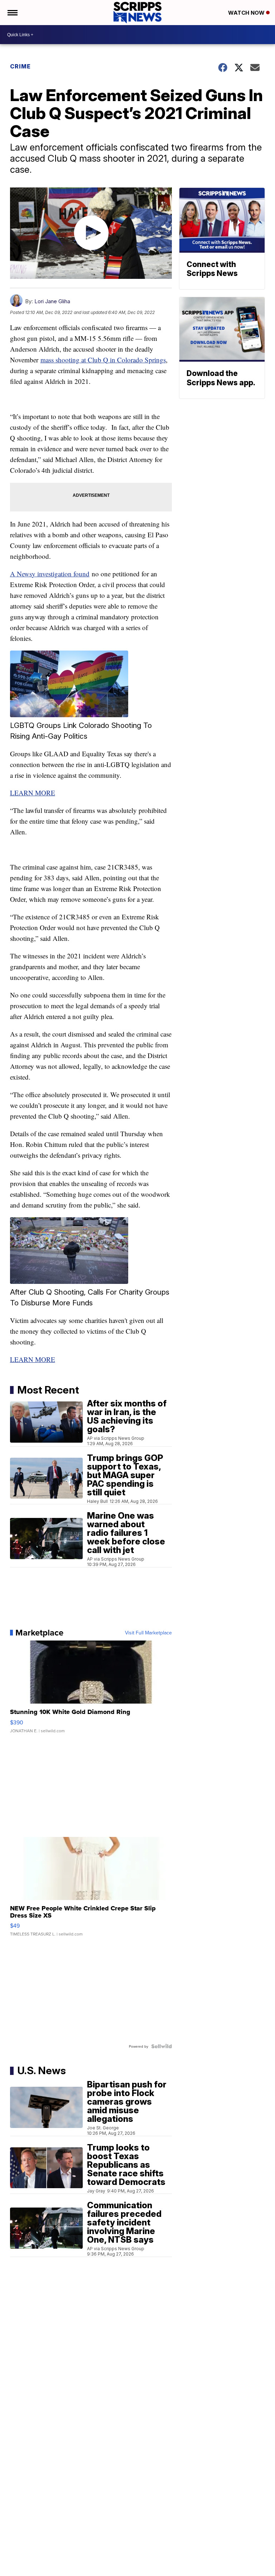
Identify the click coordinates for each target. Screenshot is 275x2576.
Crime (20, 66)
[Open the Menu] (12, 13)
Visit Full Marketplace (148, 1633)
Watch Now (247, 13)
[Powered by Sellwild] (161, 2046)
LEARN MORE (33, 793)
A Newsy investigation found (50, 574)
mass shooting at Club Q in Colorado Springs (103, 360)
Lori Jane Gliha (52, 301)
